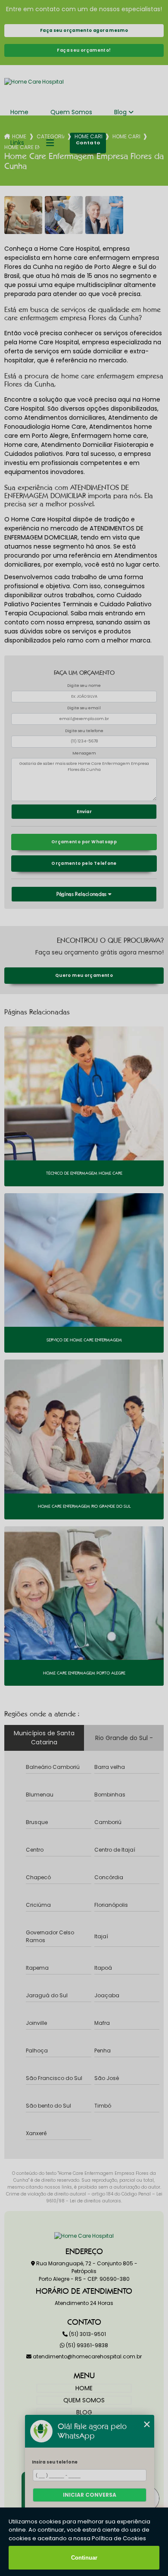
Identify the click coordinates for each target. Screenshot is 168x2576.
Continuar (84, 2558)
